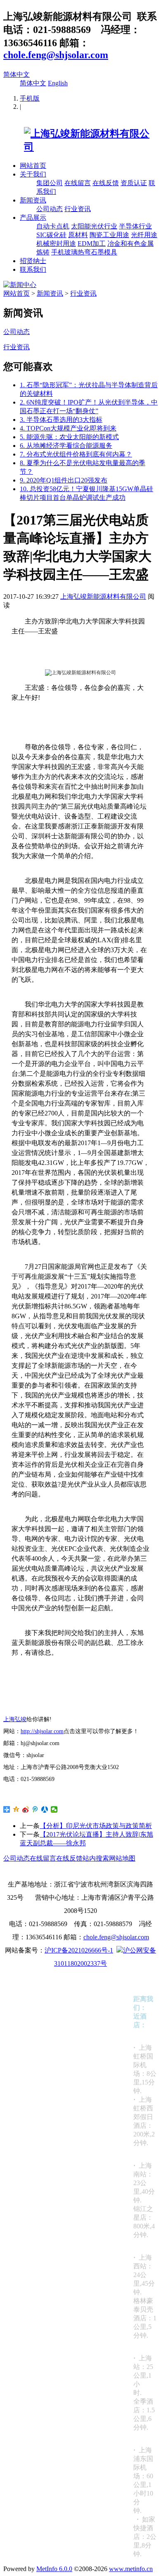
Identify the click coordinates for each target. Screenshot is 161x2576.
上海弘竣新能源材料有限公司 (103, 596)
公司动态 (50, 209)
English (58, 83)
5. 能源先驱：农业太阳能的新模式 (69, 437)
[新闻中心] (20, 285)
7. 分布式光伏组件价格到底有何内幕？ (76, 454)
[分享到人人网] (45, 1809)
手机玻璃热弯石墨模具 (84, 252)
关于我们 (33, 174)
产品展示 (33, 218)
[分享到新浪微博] (26, 1809)
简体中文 (17, 74)
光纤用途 (144, 235)
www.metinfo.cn (131, 2569)
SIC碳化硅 (51, 235)
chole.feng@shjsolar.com (56, 55)
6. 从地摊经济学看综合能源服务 (66, 446)
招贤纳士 (33, 261)
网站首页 (33, 166)
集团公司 (50, 183)
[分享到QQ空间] (16, 1809)
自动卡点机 (53, 226)
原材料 (78, 235)
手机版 (30, 98)
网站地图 (122, 1858)
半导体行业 (135, 226)
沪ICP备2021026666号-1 (79, 1950)
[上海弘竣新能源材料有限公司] (80, 147)
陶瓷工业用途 (109, 235)
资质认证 (134, 183)
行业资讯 (78, 209)
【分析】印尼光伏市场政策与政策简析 (96, 1826)
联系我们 (33, 269)
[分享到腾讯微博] (35, 1809)
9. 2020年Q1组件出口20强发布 (64, 480)
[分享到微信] (54, 1809)
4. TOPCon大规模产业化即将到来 (68, 428)
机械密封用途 (56, 243)
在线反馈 (106, 183)
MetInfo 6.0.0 (54, 2569)
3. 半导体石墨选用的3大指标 (61, 420)
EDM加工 (92, 243)
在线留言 (78, 183)
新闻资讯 (33, 200)
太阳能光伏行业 (94, 226)
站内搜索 (96, 1858)
